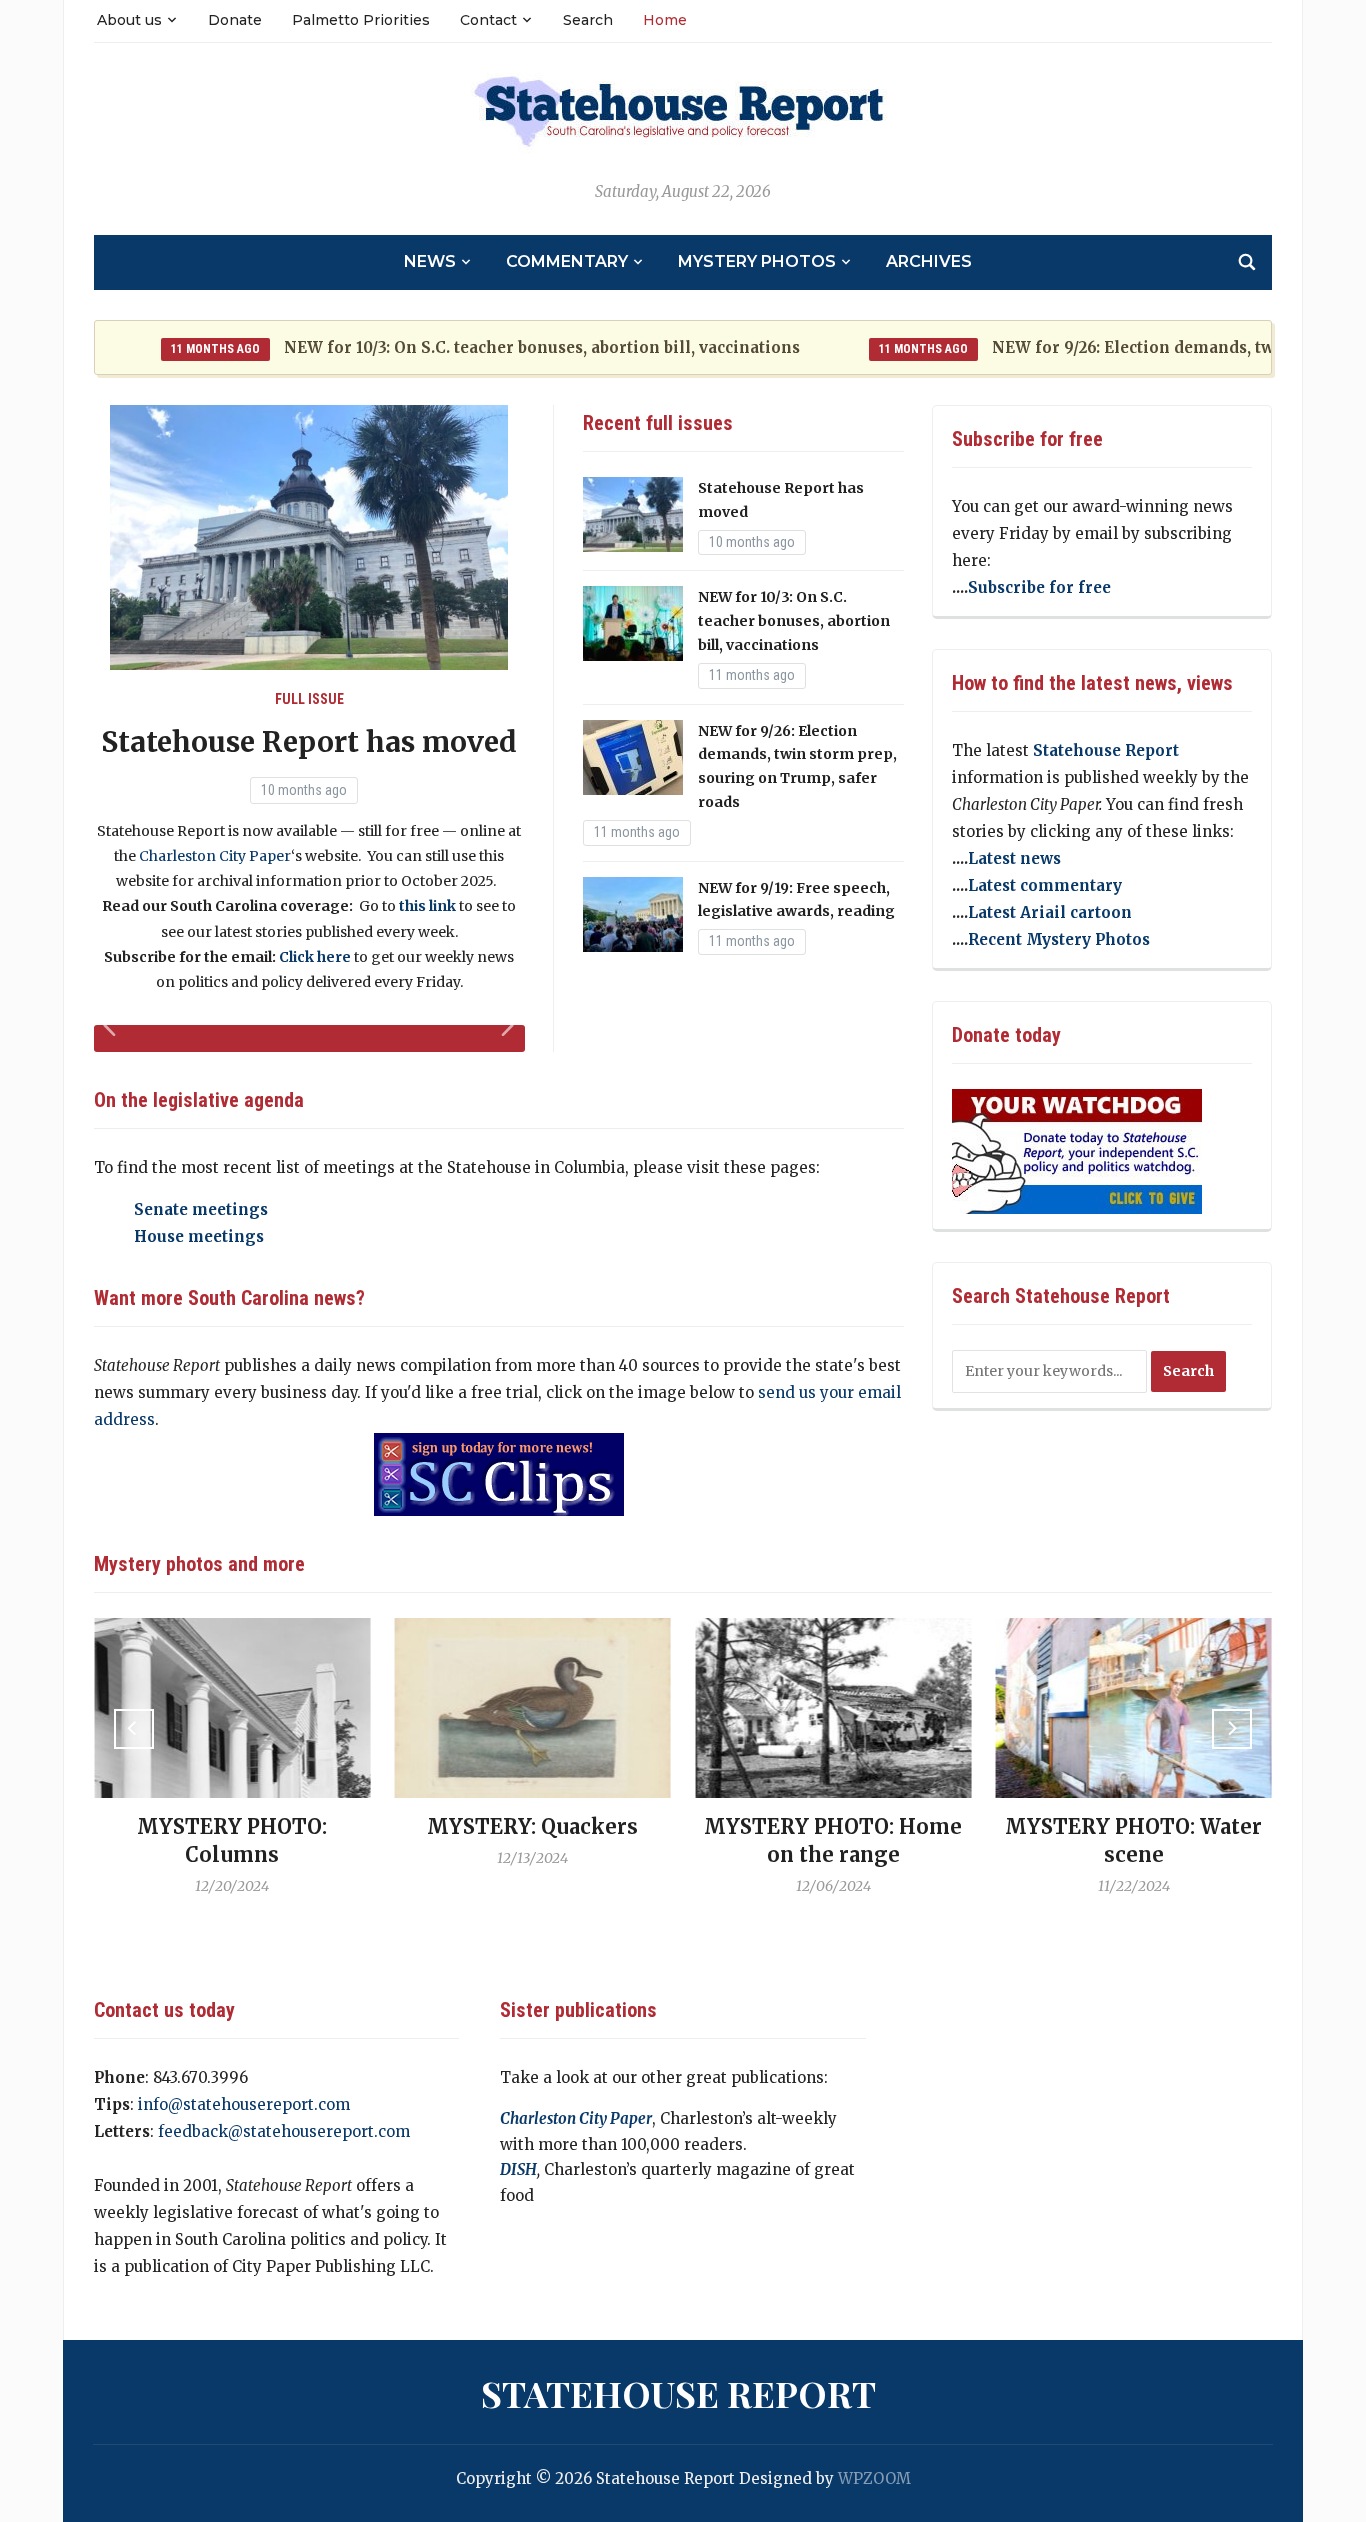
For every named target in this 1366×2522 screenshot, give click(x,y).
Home (665, 20)
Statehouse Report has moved (309, 742)
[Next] (1232, 1729)
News (430, 261)
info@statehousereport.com (244, 2104)
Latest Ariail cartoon (1050, 912)
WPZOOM (874, 2478)
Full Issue (309, 699)
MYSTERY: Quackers (532, 1826)
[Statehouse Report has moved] (309, 536)
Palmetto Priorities (361, 20)
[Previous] (134, 1729)
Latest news (1014, 858)
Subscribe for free (1039, 587)
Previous (113, 1035)
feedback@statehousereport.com (284, 2131)
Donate (235, 20)
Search (588, 20)
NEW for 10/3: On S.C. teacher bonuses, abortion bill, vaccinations (495, 347)
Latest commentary (1045, 885)
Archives (929, 261)
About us (129, 20)
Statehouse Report (1106, 750)
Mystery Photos (757, 261)
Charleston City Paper (215, 856)
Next (510, 1035)
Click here (315, 957)
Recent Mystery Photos (1059, 939)
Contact (488, 20)
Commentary (567, 261)
